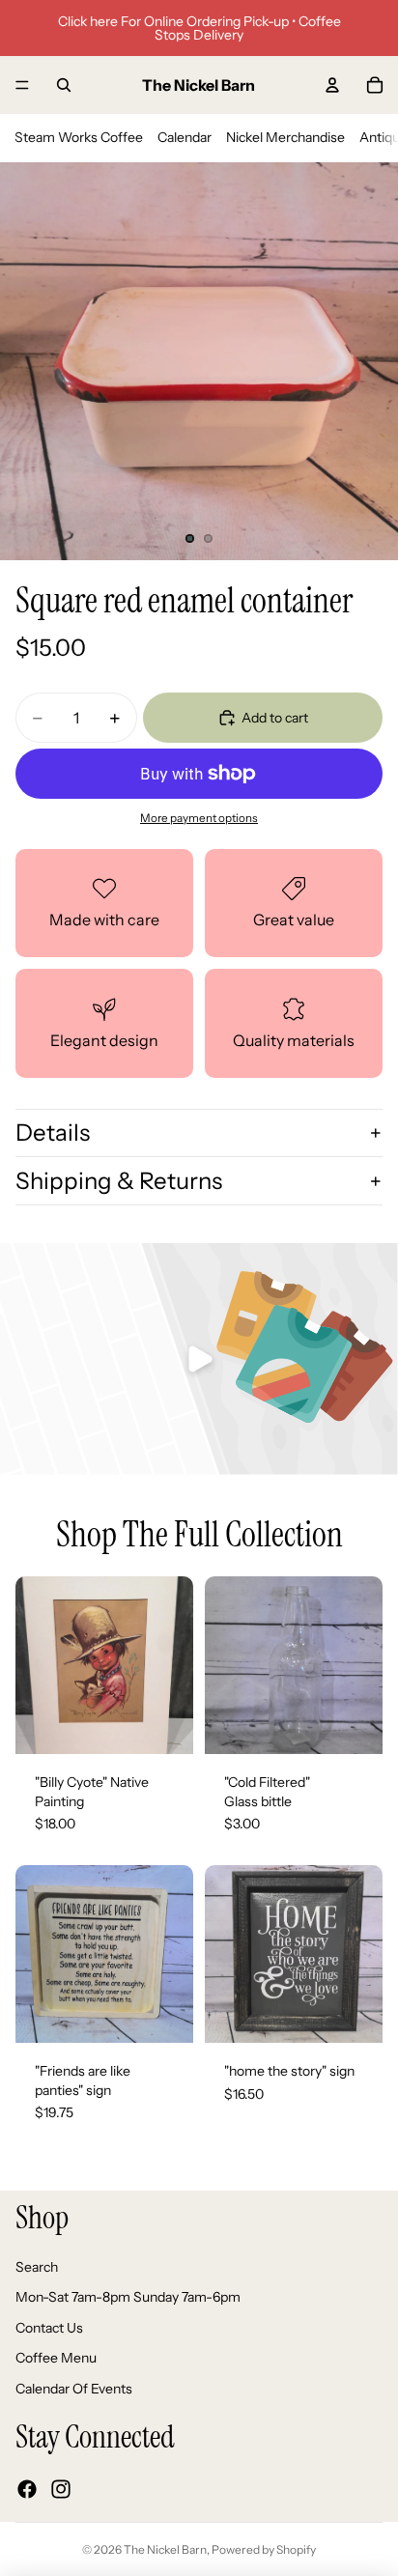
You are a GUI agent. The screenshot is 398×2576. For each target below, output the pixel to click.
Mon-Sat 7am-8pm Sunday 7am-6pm (128, 2298)
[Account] (332, 85)
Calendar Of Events (74, 2389)
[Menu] (22, 85)
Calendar (185, 137)
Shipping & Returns (119, 1181)
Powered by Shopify (264, 2549)
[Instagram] (61, 2489)
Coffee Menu (56, 2359)
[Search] (64, 85)
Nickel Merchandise (285, 137)
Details (53, 1132)
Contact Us (49, 2328)
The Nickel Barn (165, 2549)
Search (37, 2267)
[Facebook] (27, 2489)
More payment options (199, 818)
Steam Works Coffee (79, 137)
